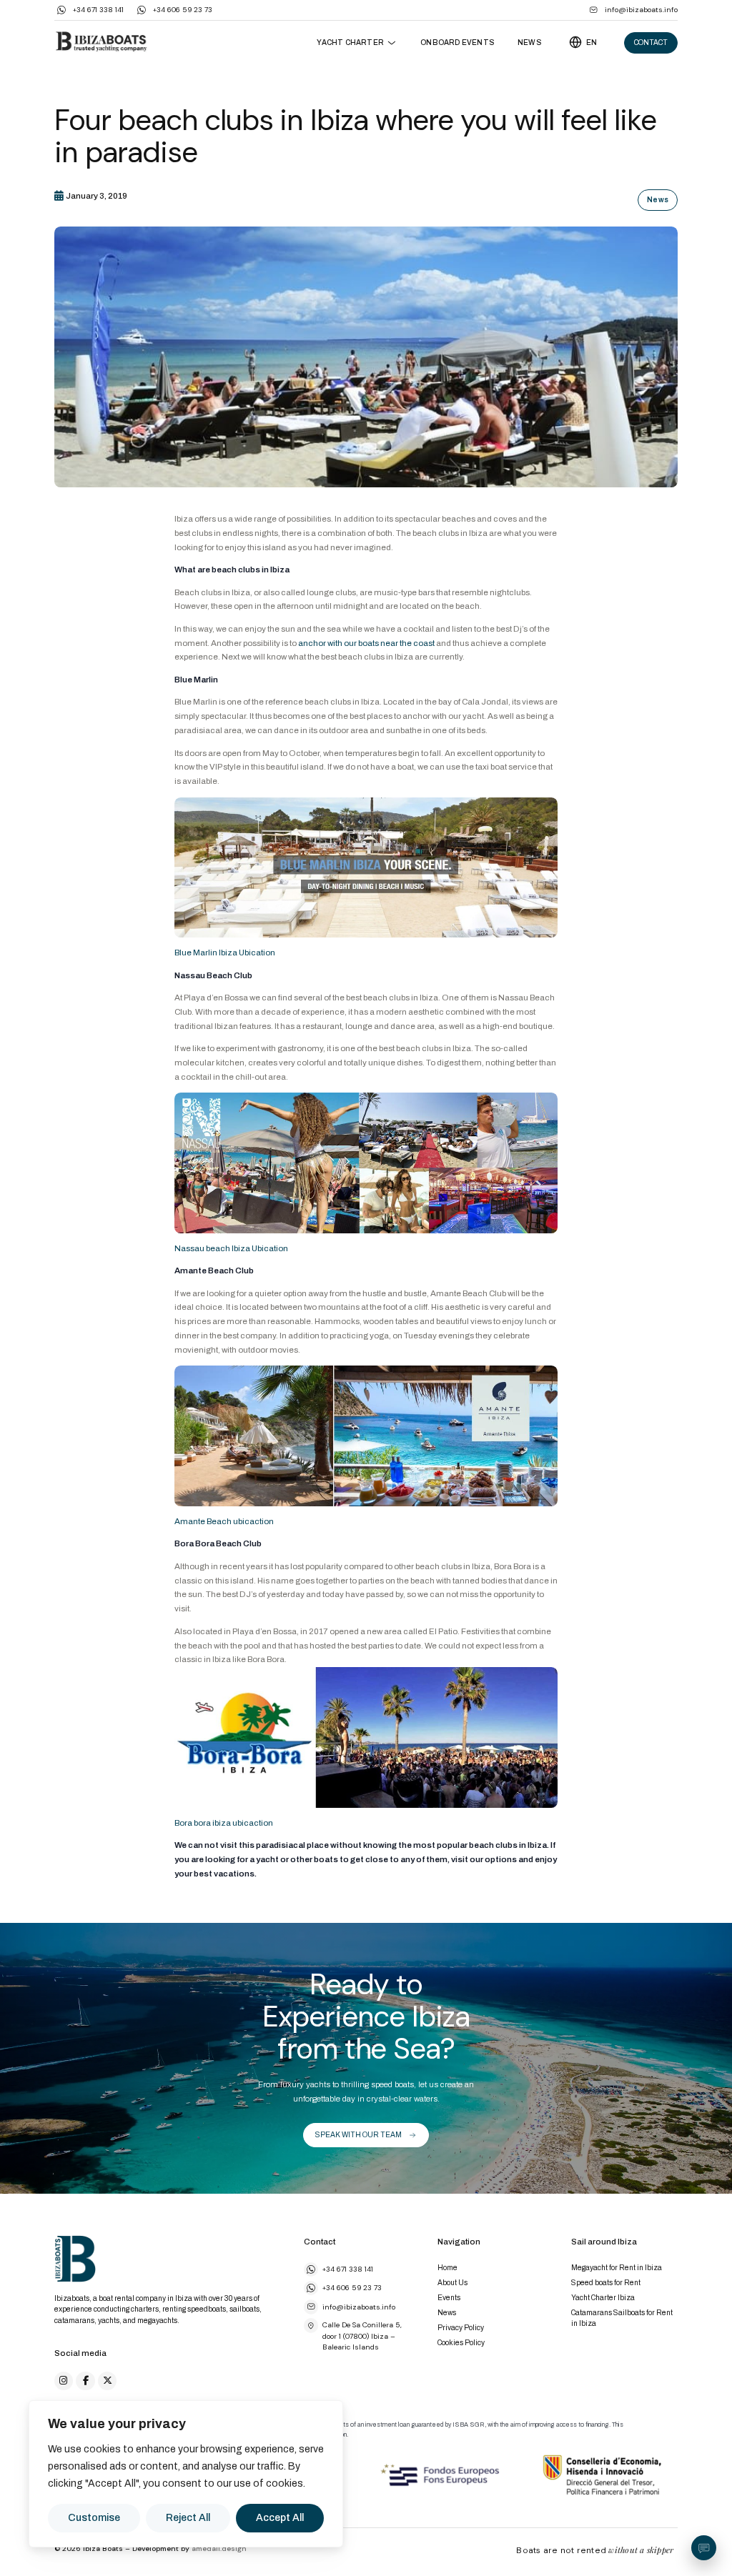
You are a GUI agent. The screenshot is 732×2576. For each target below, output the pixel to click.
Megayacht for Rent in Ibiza (617, 2268)
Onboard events (457, 43)
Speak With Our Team (358, 2135)
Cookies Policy (461, 2343)
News (530, 43)
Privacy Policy (461, 2328)
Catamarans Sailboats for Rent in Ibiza (622, 2318)
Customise (94, 2518)
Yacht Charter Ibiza (603, 2298)
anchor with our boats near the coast (367, 643)
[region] (186, 2474)
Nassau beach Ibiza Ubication (231, 1248)
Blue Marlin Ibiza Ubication (225, 953)
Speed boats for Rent (606, 2283)
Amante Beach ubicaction (224, 1521)
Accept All (280, 2518)
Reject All (188, 2518)
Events (449, 2298)
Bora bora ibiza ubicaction (224, 1823)
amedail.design (219, 2548)
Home (447, 2268)
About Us (452, 2283)
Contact (651, 43)
